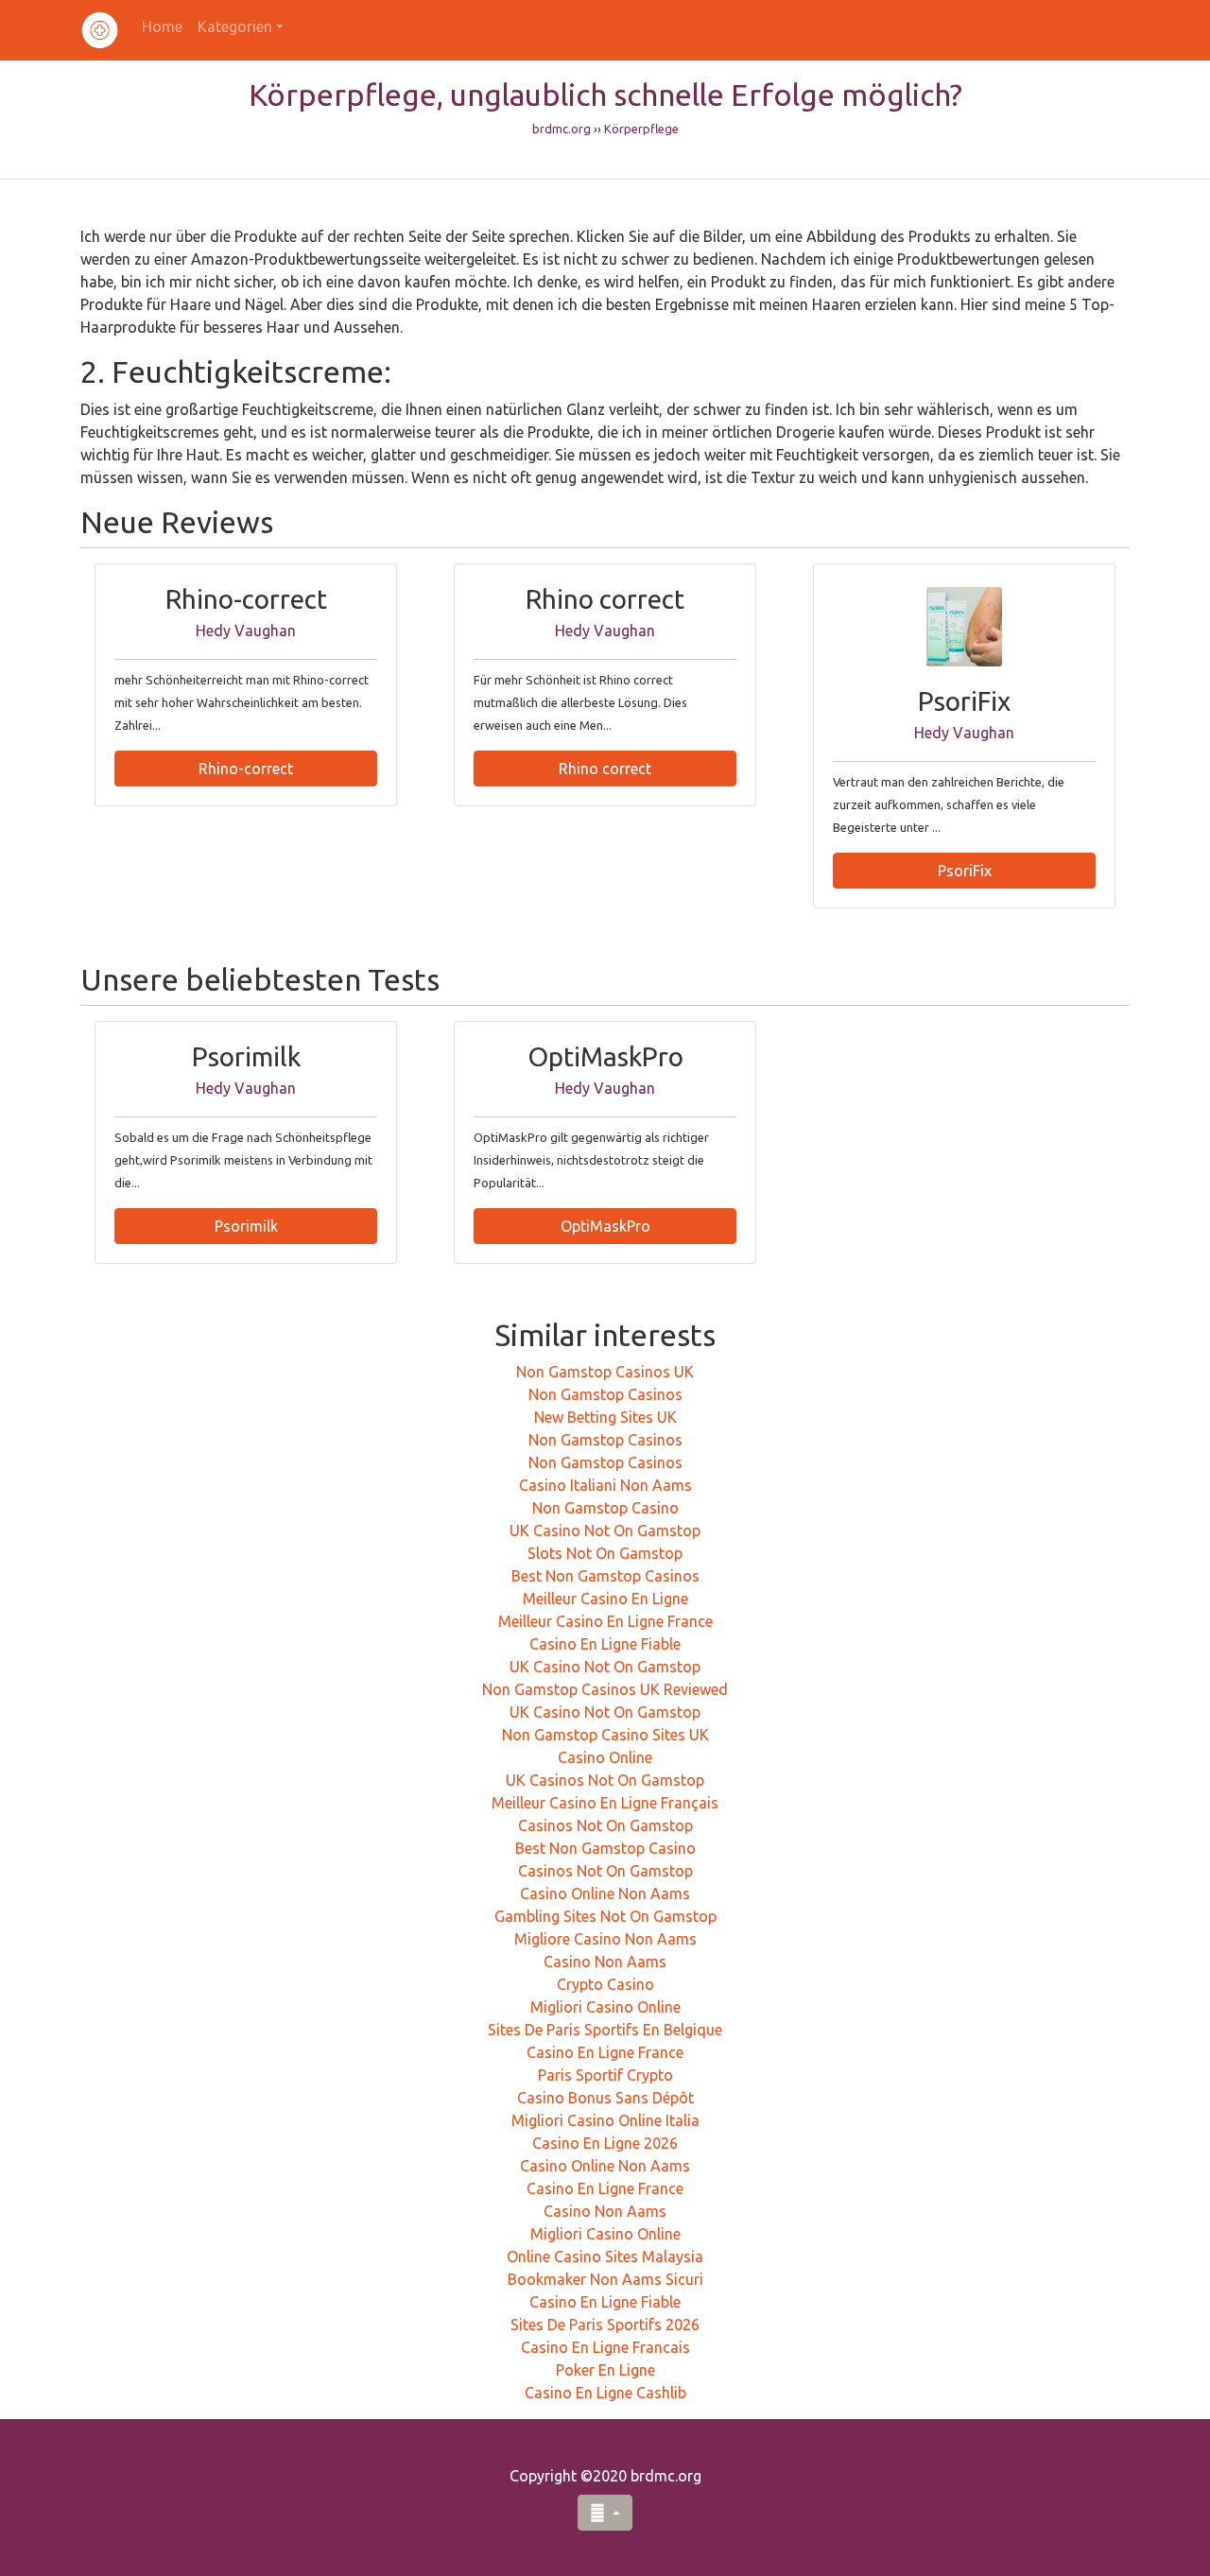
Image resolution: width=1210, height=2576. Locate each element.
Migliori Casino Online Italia (605, 2120)
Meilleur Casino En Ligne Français (605, 1803)
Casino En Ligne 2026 (605, 2143)
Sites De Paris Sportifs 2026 (605, 2325)
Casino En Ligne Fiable (605, 1644)
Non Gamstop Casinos (605, 1394)
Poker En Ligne (605, 2370)
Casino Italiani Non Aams (605, 1485)
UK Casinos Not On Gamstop (605, 1780)
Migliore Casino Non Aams (605, 1939)
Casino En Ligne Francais (605, 2347)
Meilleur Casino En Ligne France (605, 1621)
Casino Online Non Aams (605, 1893)
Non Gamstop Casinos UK (605, 1372)
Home (162, 26)
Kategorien (235, 26)
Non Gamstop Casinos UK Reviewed (605, 1689)
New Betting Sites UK (605, 1417)
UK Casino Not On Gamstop (605, 1530)
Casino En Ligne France (605, 2052)
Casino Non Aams (605, 1962)
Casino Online (605, 1757)
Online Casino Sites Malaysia (605, 2256)
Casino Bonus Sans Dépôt (605, 2098)
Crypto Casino (605, 1984)
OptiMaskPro (605, 1226)
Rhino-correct (246, 769)
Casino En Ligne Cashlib (605, 2393)
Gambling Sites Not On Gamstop (605, 1916)
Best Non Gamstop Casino (605, 1848)
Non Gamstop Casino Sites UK (605, 1735)
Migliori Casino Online (605, 2007)
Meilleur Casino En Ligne (605, 1599)
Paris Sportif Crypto (605, 2075)
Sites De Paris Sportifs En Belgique (605, 2030)
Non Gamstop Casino (605, 1508)
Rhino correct (605, 769)
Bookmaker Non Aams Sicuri (605, 2279)
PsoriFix (965, 871)
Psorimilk (246, 1226)
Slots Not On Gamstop (605, 1553)
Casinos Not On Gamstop (605, 1825)
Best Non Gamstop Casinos (605, 1576)
